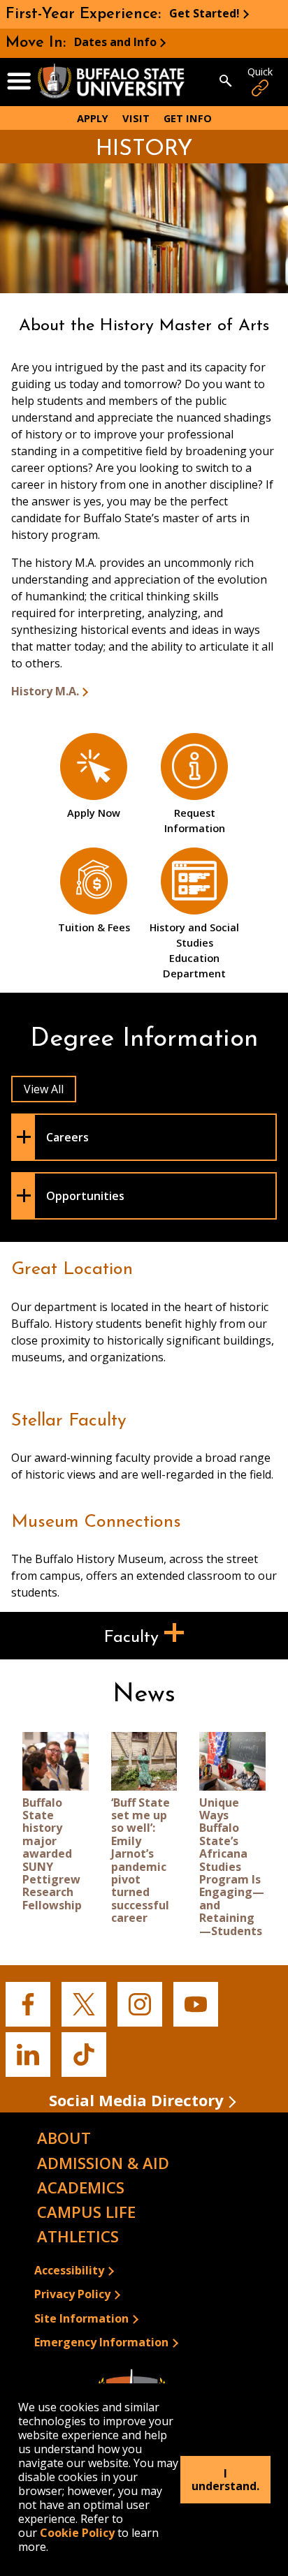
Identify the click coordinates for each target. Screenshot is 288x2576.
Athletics (78, 2236)
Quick (260, 72)
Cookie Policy (77, 2533)
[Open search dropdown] (226, 82)
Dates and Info (115, 42)
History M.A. (45, 691)
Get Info (188, 118)
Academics (81, 2187)
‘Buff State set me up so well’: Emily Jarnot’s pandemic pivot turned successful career (141, 1860)
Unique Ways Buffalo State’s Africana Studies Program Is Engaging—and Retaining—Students (232, 1867)
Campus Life (86, 2212)
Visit (136, 118)
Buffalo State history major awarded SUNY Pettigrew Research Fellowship (52, 1854)
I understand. (225, 2480)
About (64, 2138)
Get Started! (204, 13)
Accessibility (69, 2270)
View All (44, 1089)
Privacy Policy (72, 2294)
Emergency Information (101, 2342)
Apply (93, 118)
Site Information (81, 2318)
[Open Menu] (19, 82)
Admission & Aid (103, 2163)
